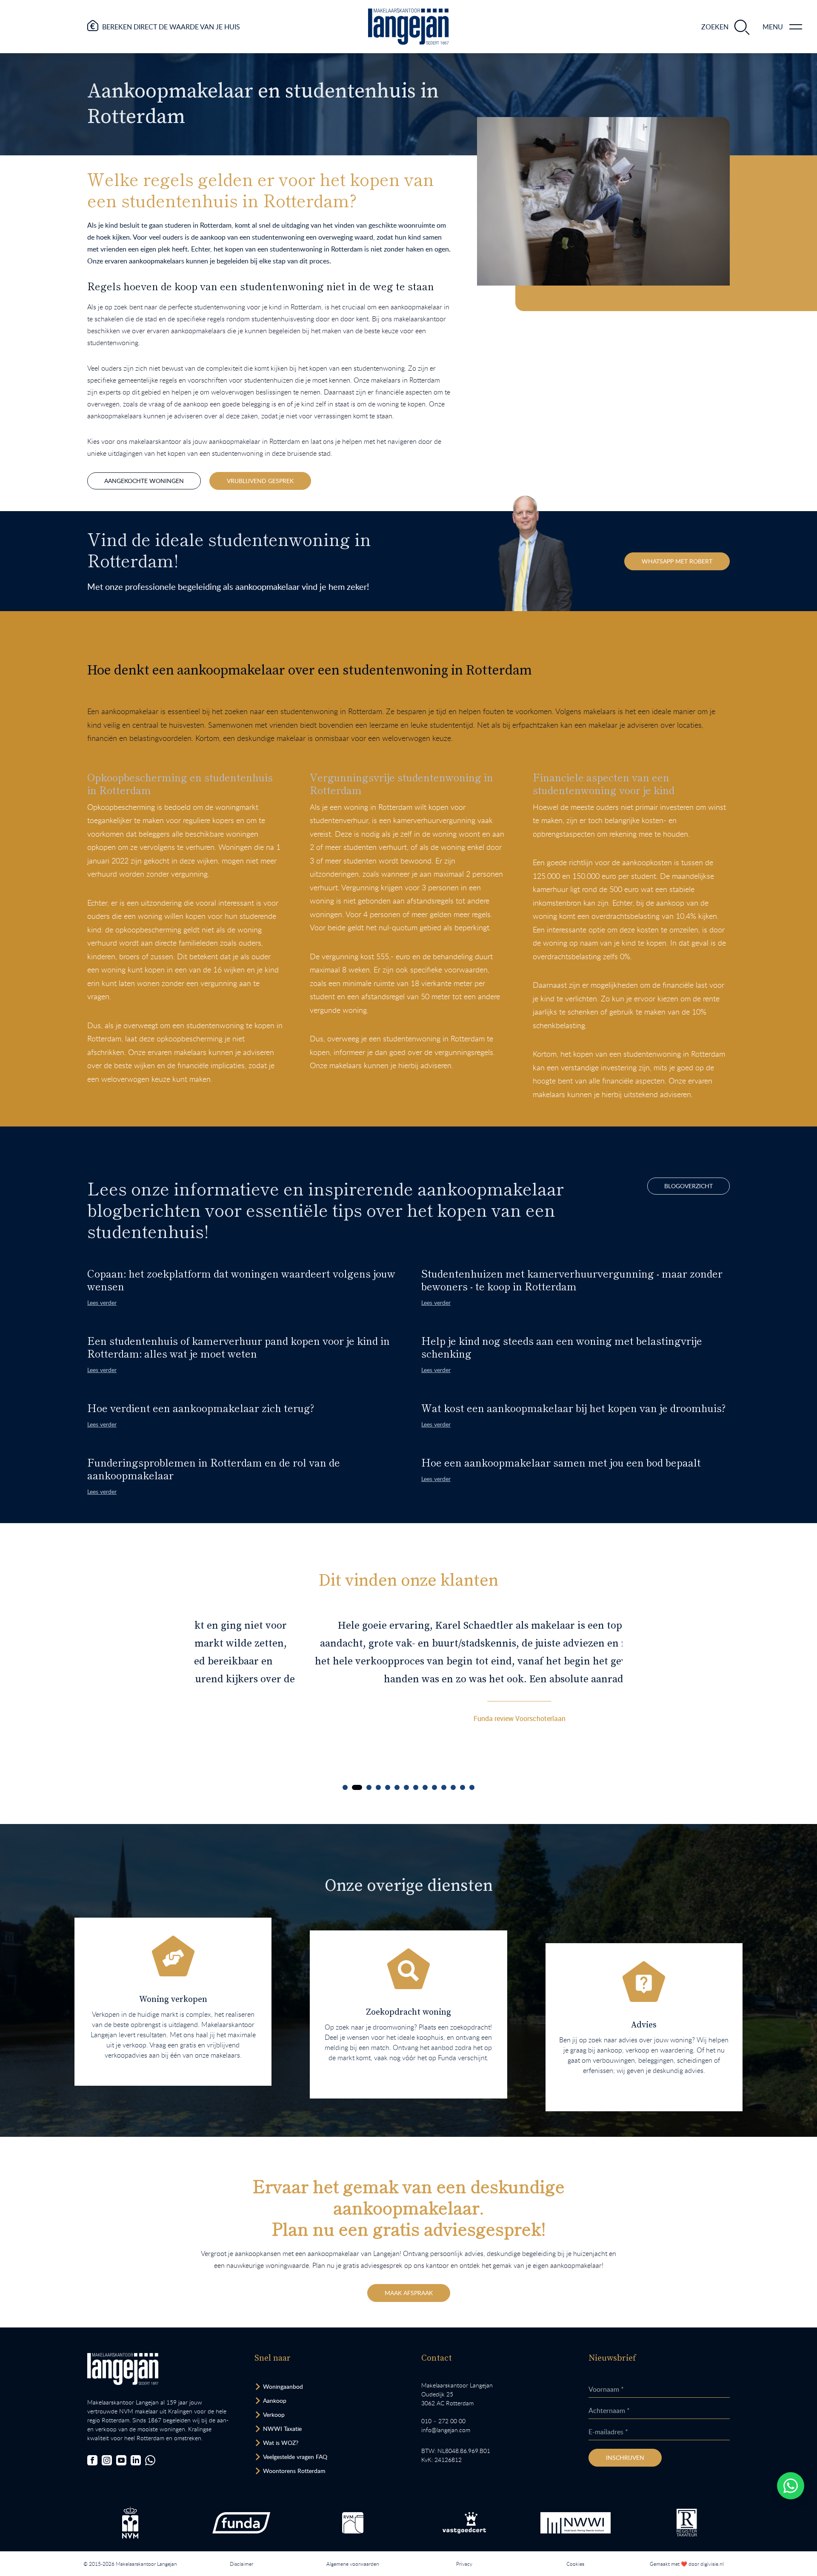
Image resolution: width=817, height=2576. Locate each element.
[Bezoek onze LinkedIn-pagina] (136, 2460)
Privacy (464, 2564)
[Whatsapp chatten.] (791, 2486)
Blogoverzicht (688, 1186)
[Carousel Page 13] (463, 1787)
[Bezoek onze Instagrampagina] (107, 2460)
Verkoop (274, 2414)
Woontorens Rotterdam (294, 2471)
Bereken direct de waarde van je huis (171, 27)
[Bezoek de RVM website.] (353, 2523)
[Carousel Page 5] (388, 1787)
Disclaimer (241, 2564)
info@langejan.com (446, 2430)
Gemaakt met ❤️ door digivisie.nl (687, 2564)
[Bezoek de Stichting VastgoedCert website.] (464, 2523)
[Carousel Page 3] (369, 1787)
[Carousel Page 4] (378, 1787)
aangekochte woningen (144, 481)
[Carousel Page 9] (425, 1787)
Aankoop (275, 2400)
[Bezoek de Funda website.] (241, 2523)
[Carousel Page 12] (453, 1787)
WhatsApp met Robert (677, 561)
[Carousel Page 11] (444, 1787)
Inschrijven (625, 2457)
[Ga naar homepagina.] (408, 27)
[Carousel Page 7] (406, 1787)
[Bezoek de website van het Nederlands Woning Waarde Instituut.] (576, 2523)
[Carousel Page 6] (397, 1787)
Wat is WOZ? (281, 2443)
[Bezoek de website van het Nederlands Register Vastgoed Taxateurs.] (687, 2523)
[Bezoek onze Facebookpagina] (92, 2460)
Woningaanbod (283, 2386)
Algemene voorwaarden (353, 2564)
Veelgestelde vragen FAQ (295, 2457)
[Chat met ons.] (150, 2460)
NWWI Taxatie (282, 2429)
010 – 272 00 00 (443, 2421)
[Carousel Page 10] (434, 1787)
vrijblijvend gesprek (260, 481)
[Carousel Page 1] (345, 1787)
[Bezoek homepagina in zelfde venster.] (123, 2369)
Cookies (575, 2564)
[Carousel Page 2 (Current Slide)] (357, 1787)
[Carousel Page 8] (416, 1787)
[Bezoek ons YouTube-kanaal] (121, 2460)
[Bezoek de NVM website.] (130, 2523)
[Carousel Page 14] (472, 1787)
